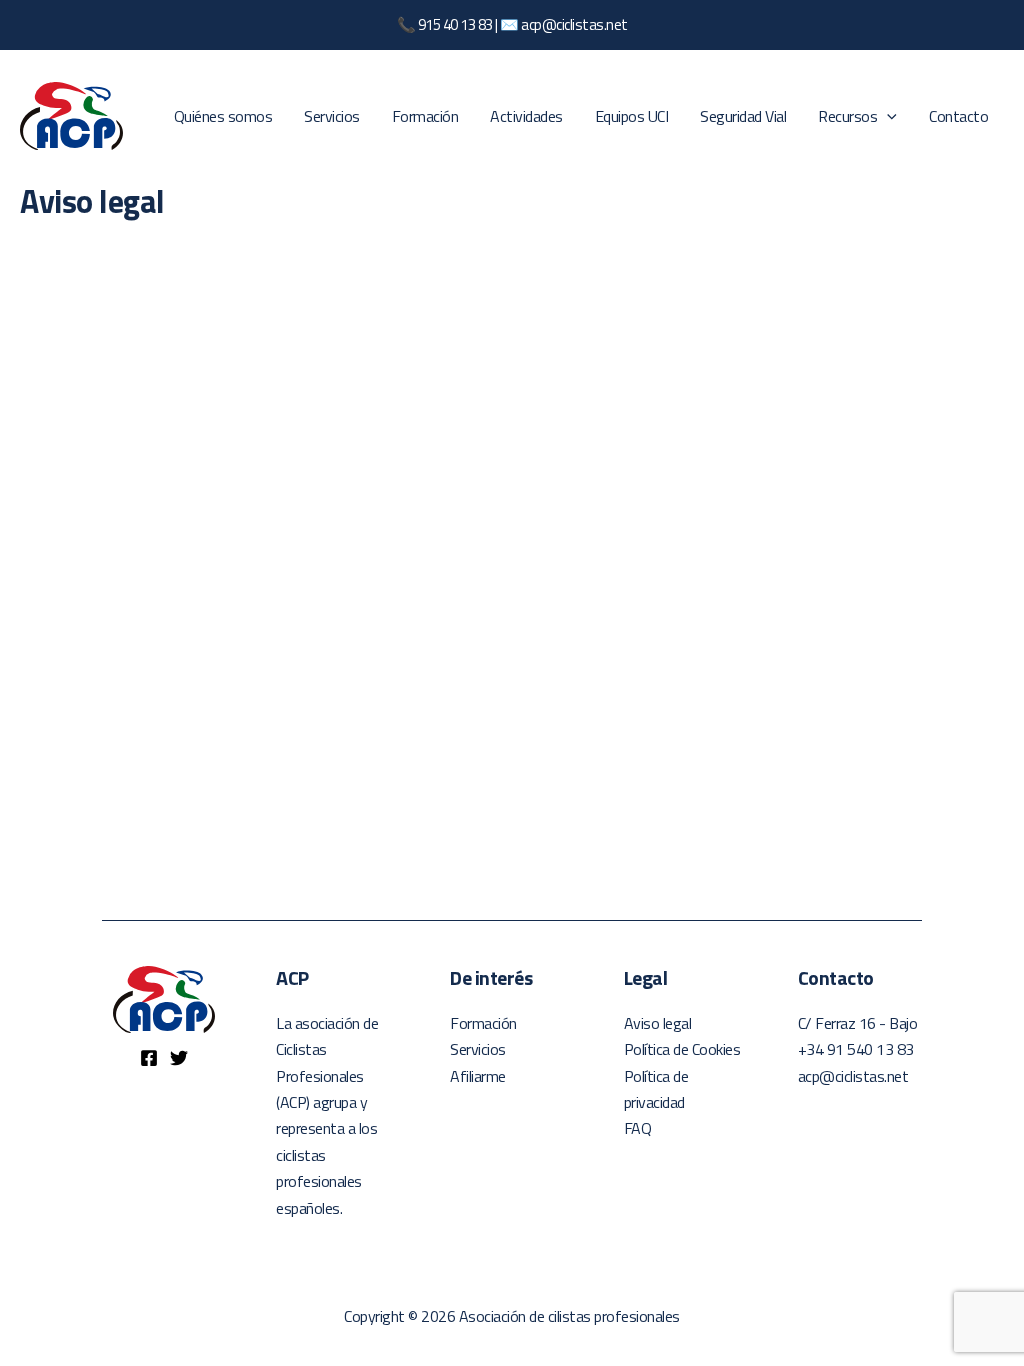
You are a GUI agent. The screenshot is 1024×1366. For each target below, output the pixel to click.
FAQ (638, 1128)
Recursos (847, 116)
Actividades (526, 116)
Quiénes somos (223, 116)
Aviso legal (658, 1023)
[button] (887, 116)
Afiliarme (478, 1076)
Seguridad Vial (743, 116)
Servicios (332, 116)
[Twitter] (179, 1058)
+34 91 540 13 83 (856, 1049)
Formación (425, 116)
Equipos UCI (632, 116)
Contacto (958, 116)
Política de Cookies (682, 1049)
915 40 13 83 (455, 24)
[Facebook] (149, 1058)
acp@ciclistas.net (574, 24)
